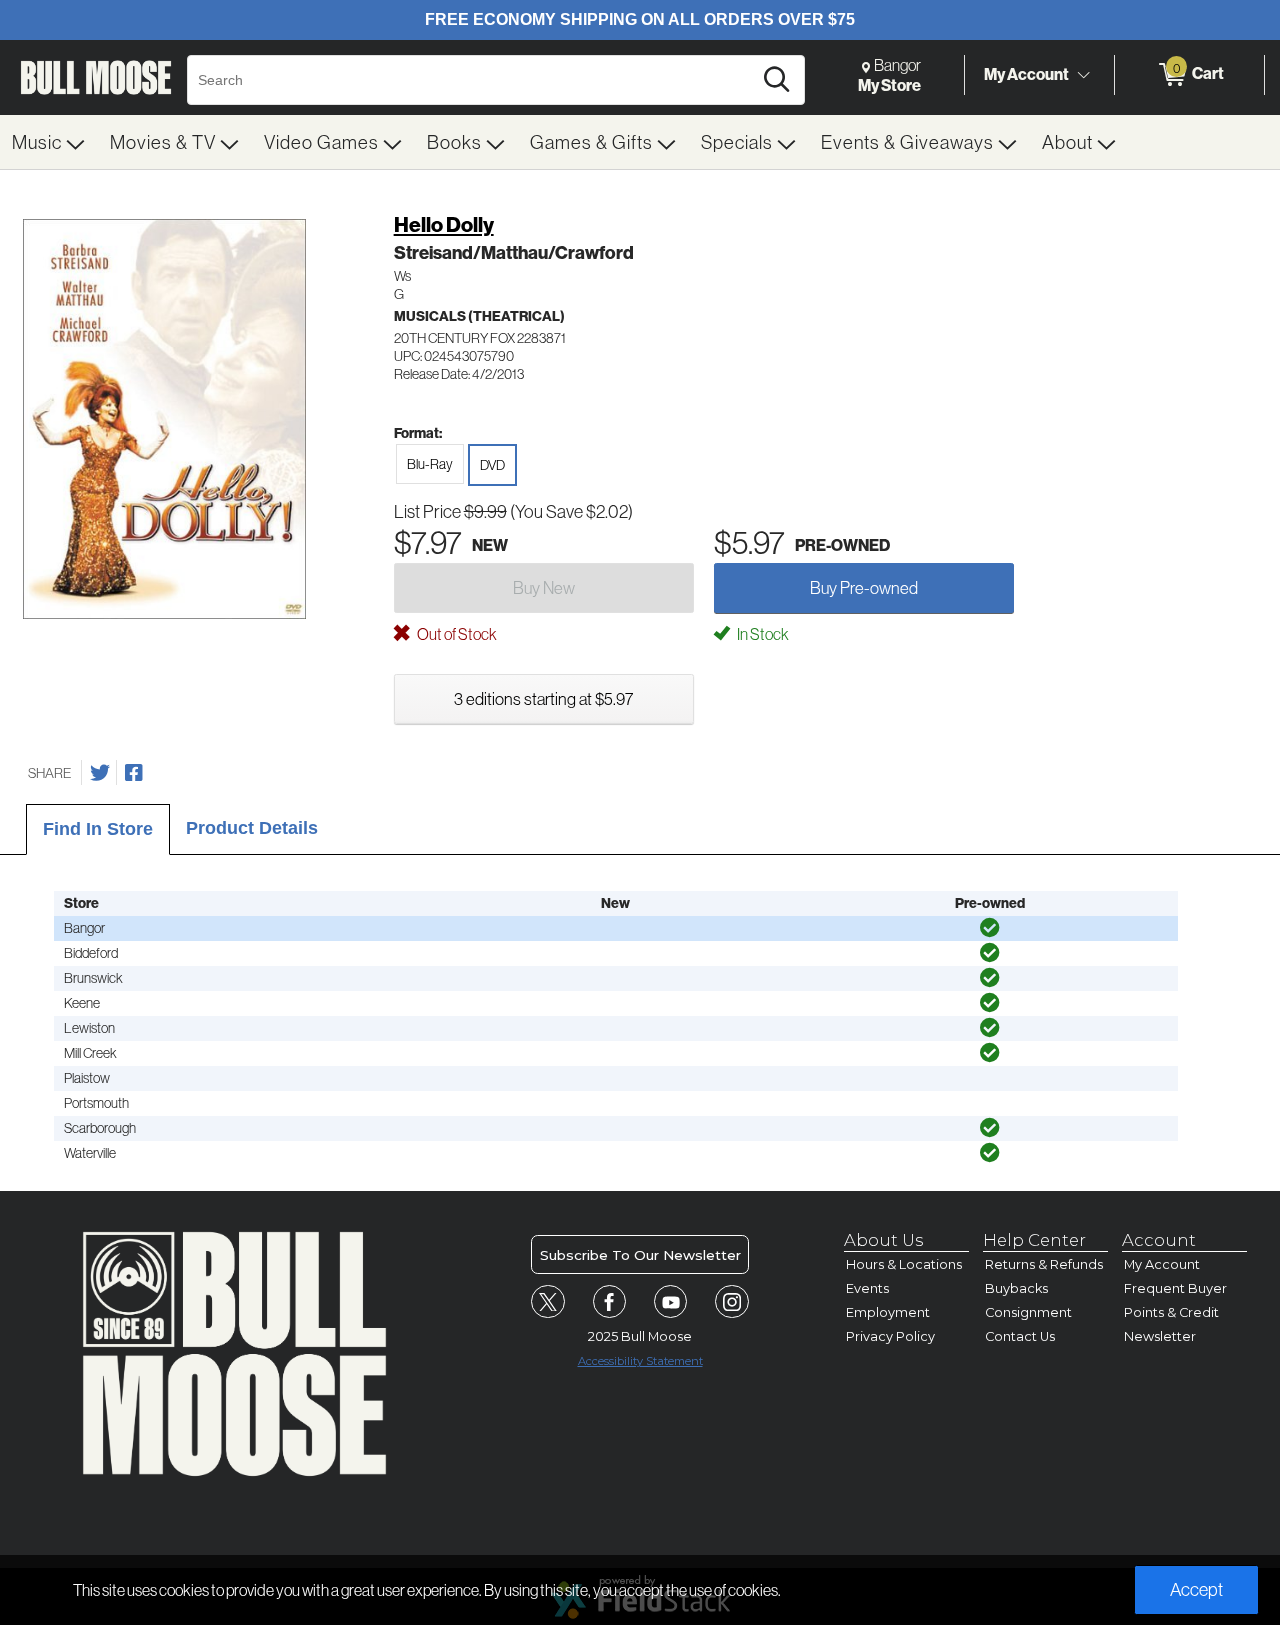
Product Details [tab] (252, 828)
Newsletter (1160, 1336)
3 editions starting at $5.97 (543, 698)
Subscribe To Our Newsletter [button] (640, 1255)
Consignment (1028, 1312)
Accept (1196, 1589)
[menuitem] (49, 142)
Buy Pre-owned (864, 587)
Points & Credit (1171, 1312)
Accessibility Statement (640, 1361)
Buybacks (1016, 1288)
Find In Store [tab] (98, 829)
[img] (990, 928)
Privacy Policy (890, 1336)
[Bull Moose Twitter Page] (548, 1302)
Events (867, 1288)
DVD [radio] (492, 465)
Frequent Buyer (1175, 1288)
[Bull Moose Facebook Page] (610, 1302)
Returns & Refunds (1044, 1264)
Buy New (544, 587)
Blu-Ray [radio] (430, 464)
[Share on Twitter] (100, 773)
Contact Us (1020, 1336)
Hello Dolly (444, 224)
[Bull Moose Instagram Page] (732, 1302)
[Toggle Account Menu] (1083, 75)
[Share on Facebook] (134, 773)
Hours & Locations (904, 1264)
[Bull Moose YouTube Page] (671, 1302)
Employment (888, 1312)
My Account (1026, 74)
